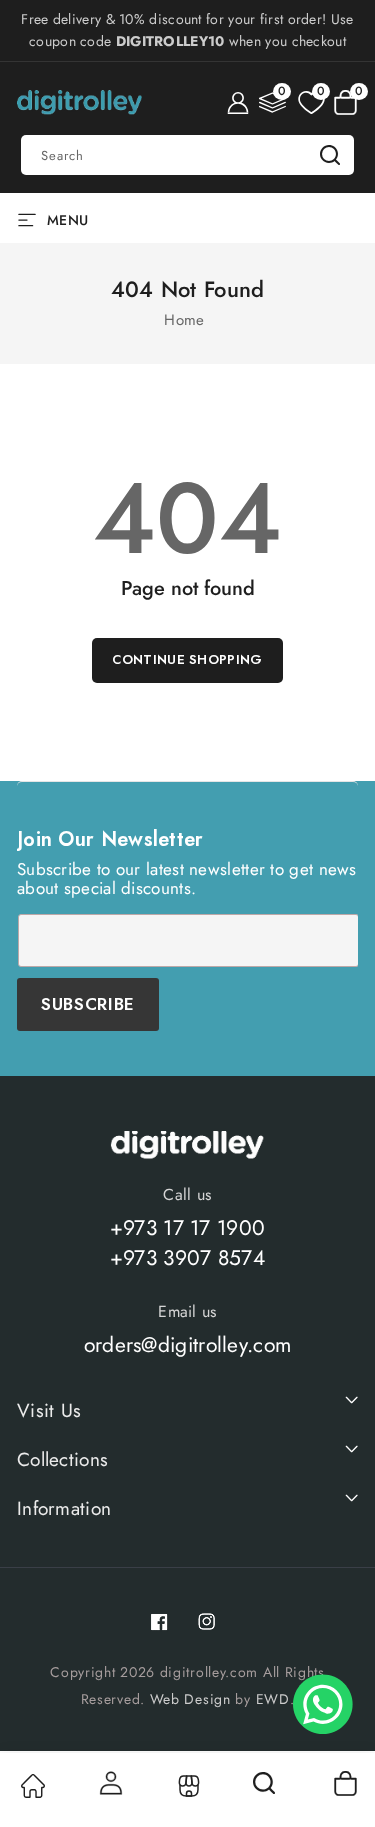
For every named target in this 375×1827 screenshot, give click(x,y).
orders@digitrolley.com (188, 1345)
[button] (345, 103)
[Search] (266, 1790)
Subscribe (88, 1004)
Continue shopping (187, 659)
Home (184, 320)
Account (109, 1783)
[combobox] (187, 155)
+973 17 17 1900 (188, 1228)
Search (330, 155)
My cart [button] (344, 1783)
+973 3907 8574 (187, 1258)
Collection (187, 1786)
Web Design (190, 1699)
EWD (273, 1699)
